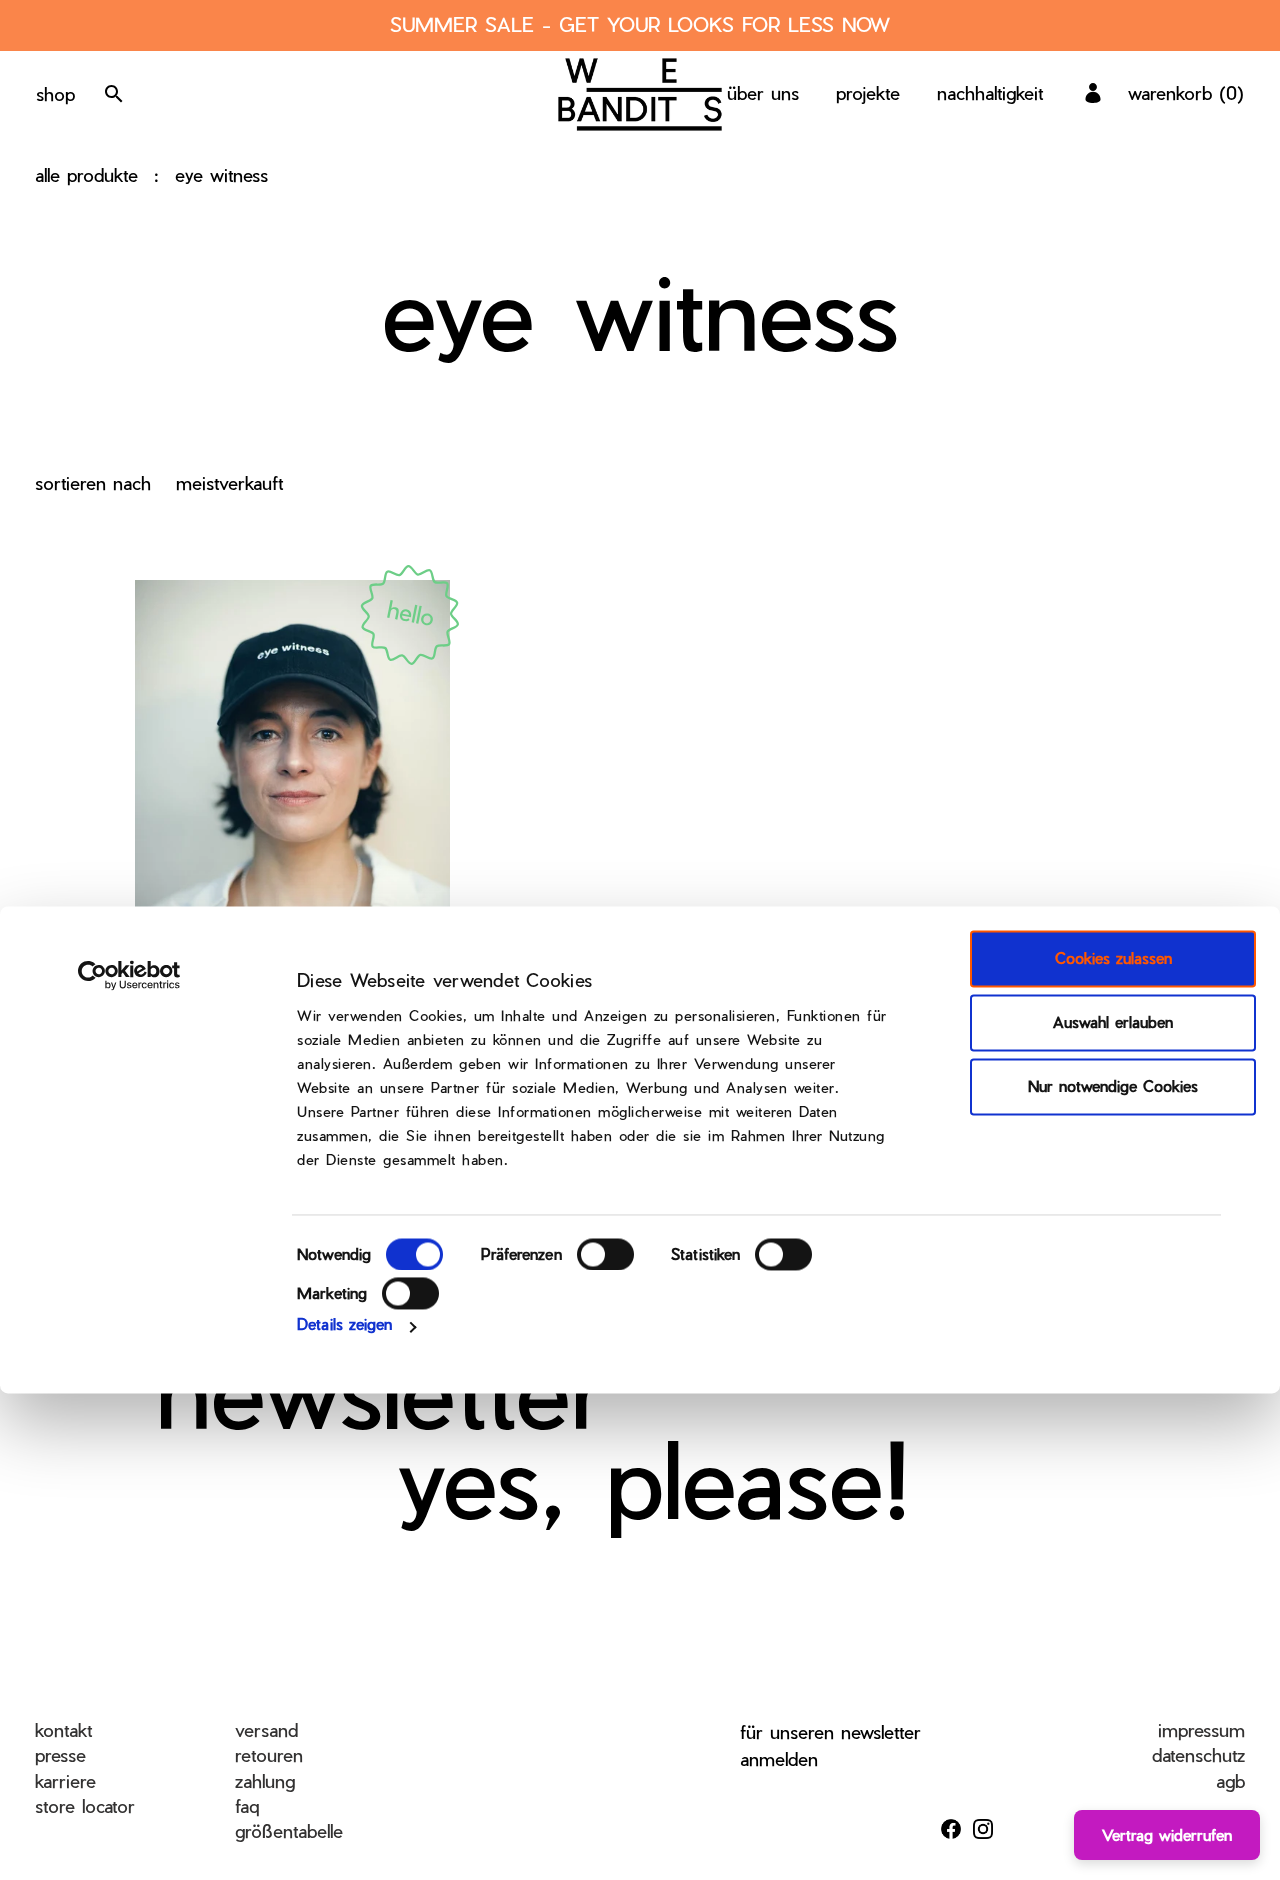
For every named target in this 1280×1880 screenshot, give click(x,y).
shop (55, 93)
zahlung (265, 1780)
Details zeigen (344, 1324)
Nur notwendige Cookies (1113, 1087)
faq (247, 1805)
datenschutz (1198, 1754)
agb (1230, 1780)
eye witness (221, 174)
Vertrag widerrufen (1167, 1835)
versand (266, 1729)
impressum (1201, 1729)
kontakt (63, 1729)
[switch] (605, 1254)
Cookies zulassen (1113, 959)
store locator (85, 1805)
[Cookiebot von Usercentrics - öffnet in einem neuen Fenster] (129, 976)
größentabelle (289, 1830)
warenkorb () (1186, 92)
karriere (65, 1780)
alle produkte (86, 174)
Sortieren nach (93, 482)
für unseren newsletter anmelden (830, 1745)
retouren (269, 1754)
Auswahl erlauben (1113, 1023)
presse (60, 1754)
